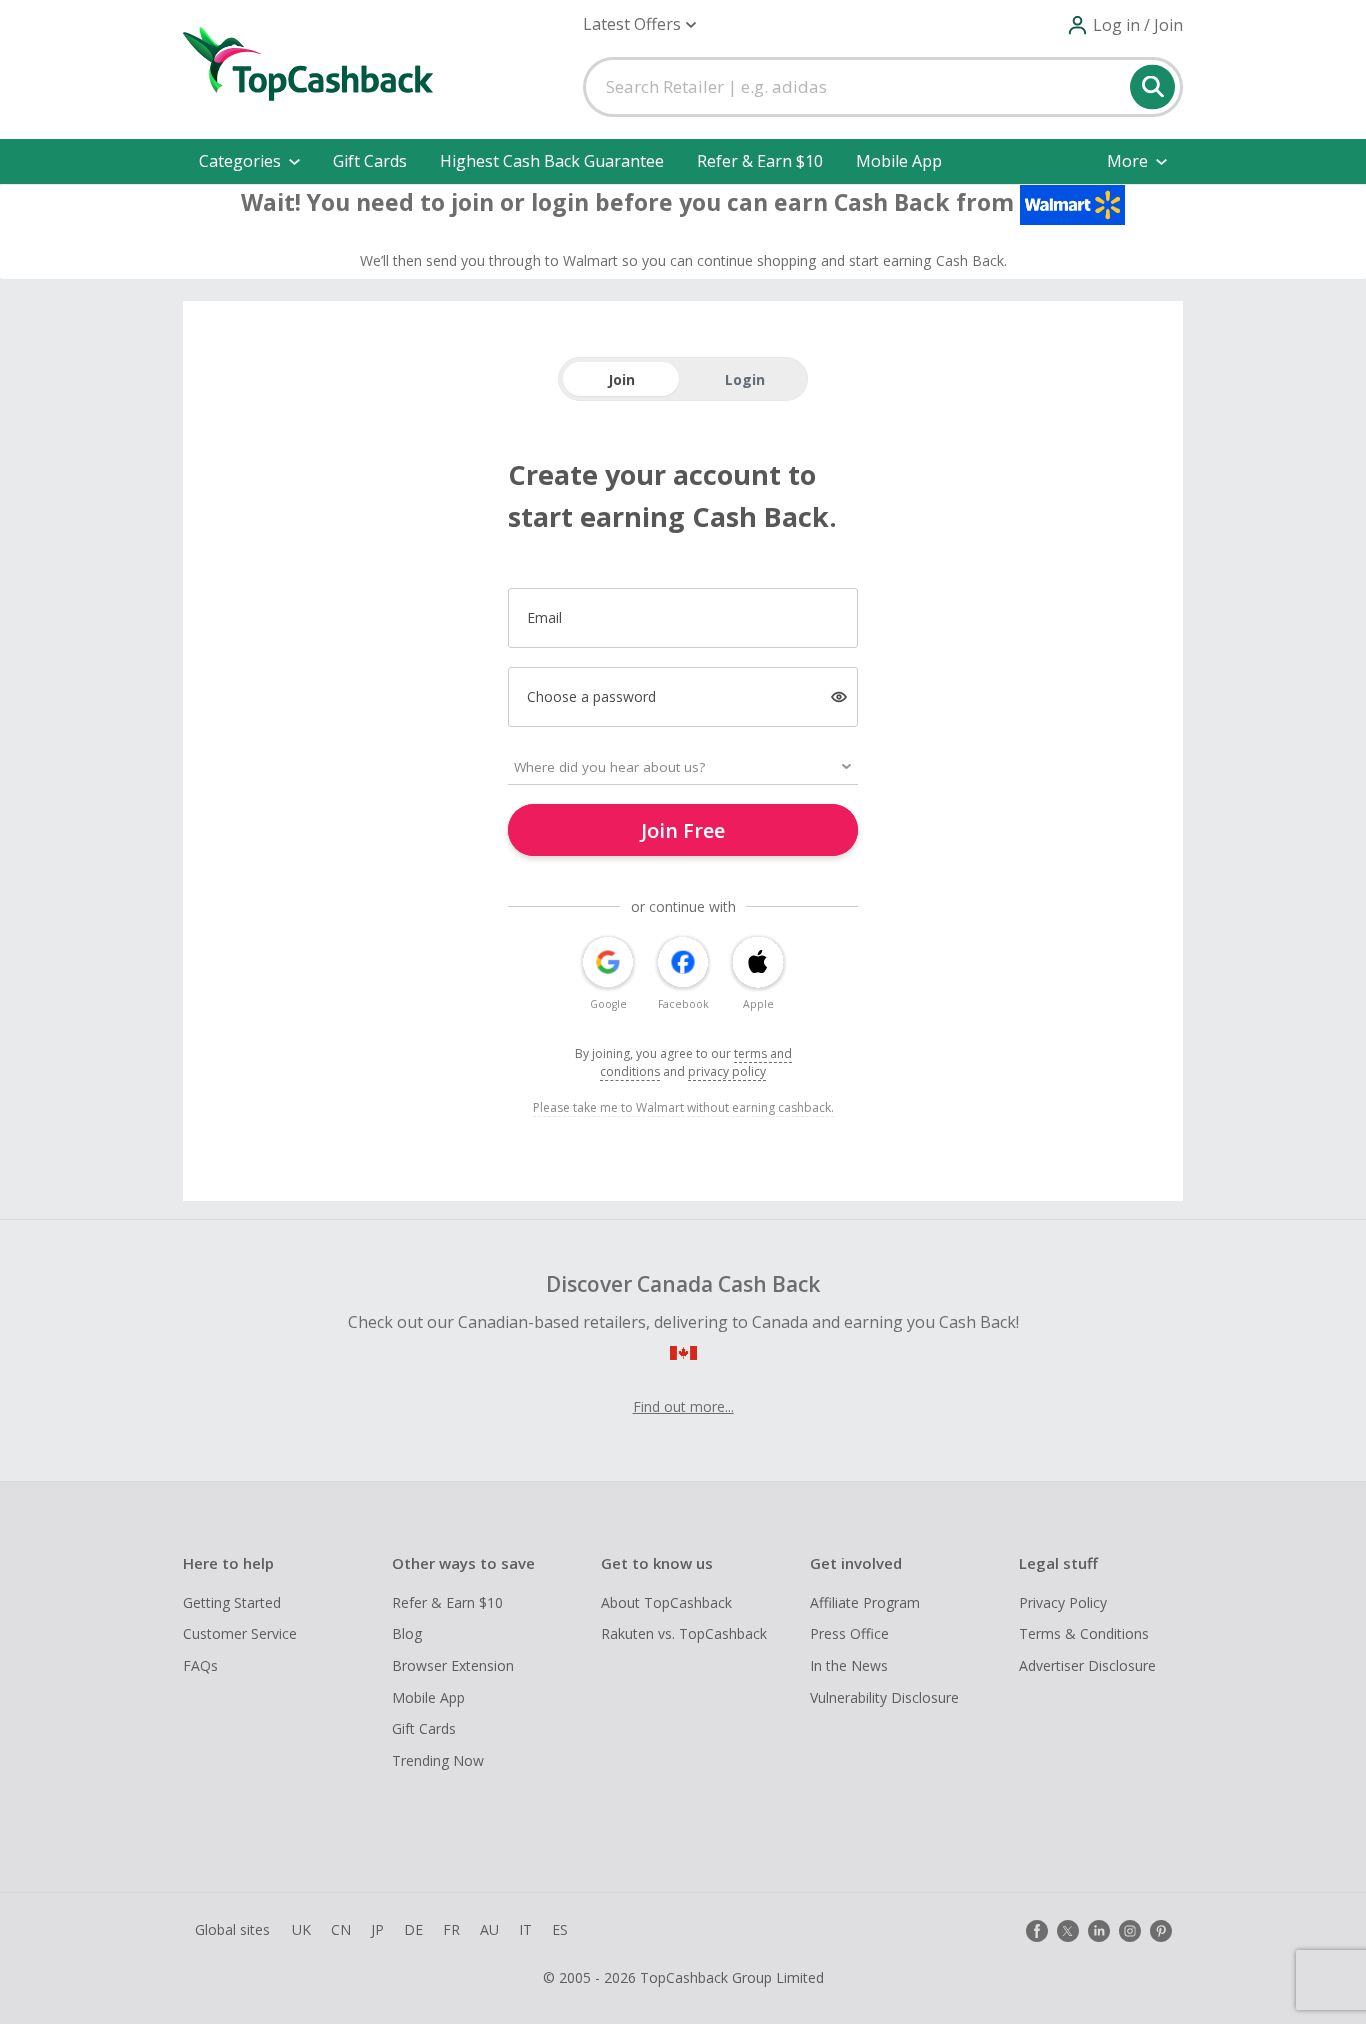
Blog (407, 1633)
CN (341, 1929)
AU (489, 1929)
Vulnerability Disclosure (884, 1697)
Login (745, 379)
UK (301, 1929)
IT (525, 1929)
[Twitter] (1068, 1931)
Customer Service (240, 1633)
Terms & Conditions (1084, 1633)
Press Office (849, 1633)
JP (377, 1929)
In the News (849, 1665)
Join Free (683, 830)
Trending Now (438, 1760)
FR (451, 1929)
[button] (639, 24)
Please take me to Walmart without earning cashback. (683, 1107)
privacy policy (727, 1071)
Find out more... (683, 1406)
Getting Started (232, 1602)
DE (413, 1929)
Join (621, 379)
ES (560, 1929)
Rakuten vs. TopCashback (684, 1633)
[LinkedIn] (1099, 1931)
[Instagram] (1130, 1931)
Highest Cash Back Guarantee (552, 161)
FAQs (200, 1665)
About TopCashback (666, 1602)
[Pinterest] (1161, 1931)
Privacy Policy (1063, 1602)
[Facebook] (1037, 1931)
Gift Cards (370, 161)
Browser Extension (453, 1665)
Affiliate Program (865, 1602)
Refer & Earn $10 (760, 161)
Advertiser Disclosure (1087, 1665)
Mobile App (899, 161)
